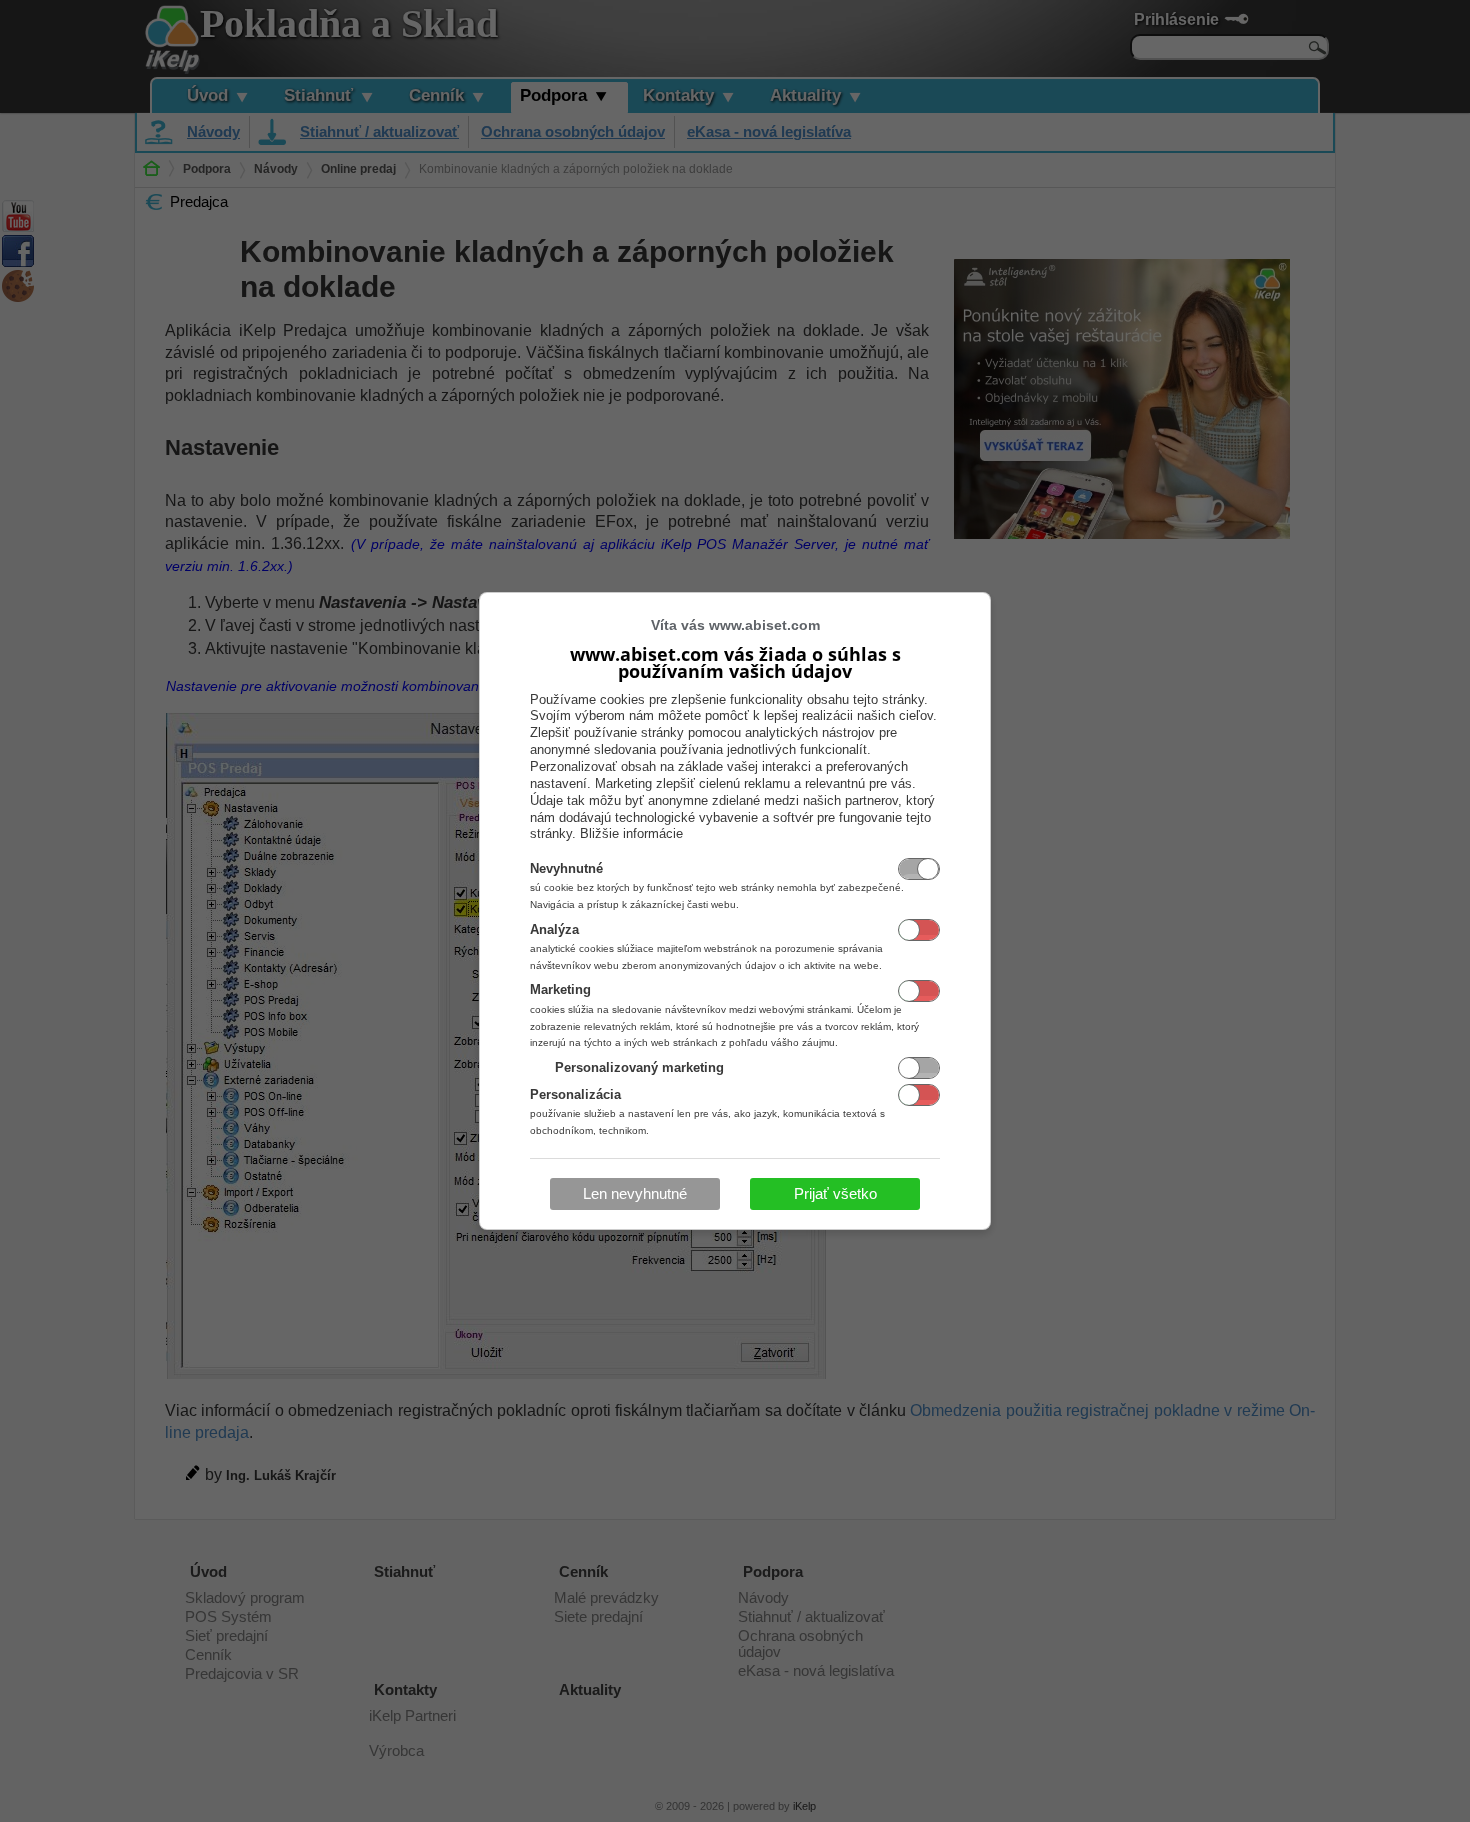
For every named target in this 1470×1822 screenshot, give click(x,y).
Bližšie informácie (631, 833)
